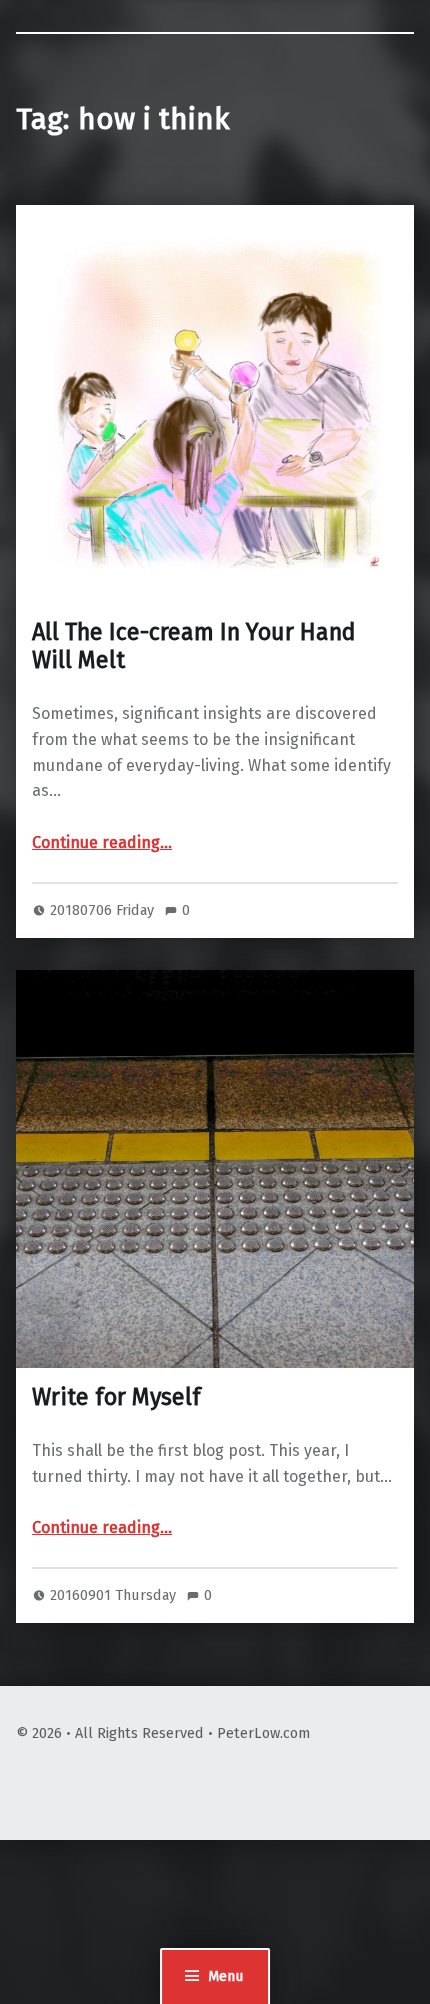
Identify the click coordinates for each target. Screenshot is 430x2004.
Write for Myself (116, 1397)
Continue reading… (102, 842)
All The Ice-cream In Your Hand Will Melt (194, 646)
